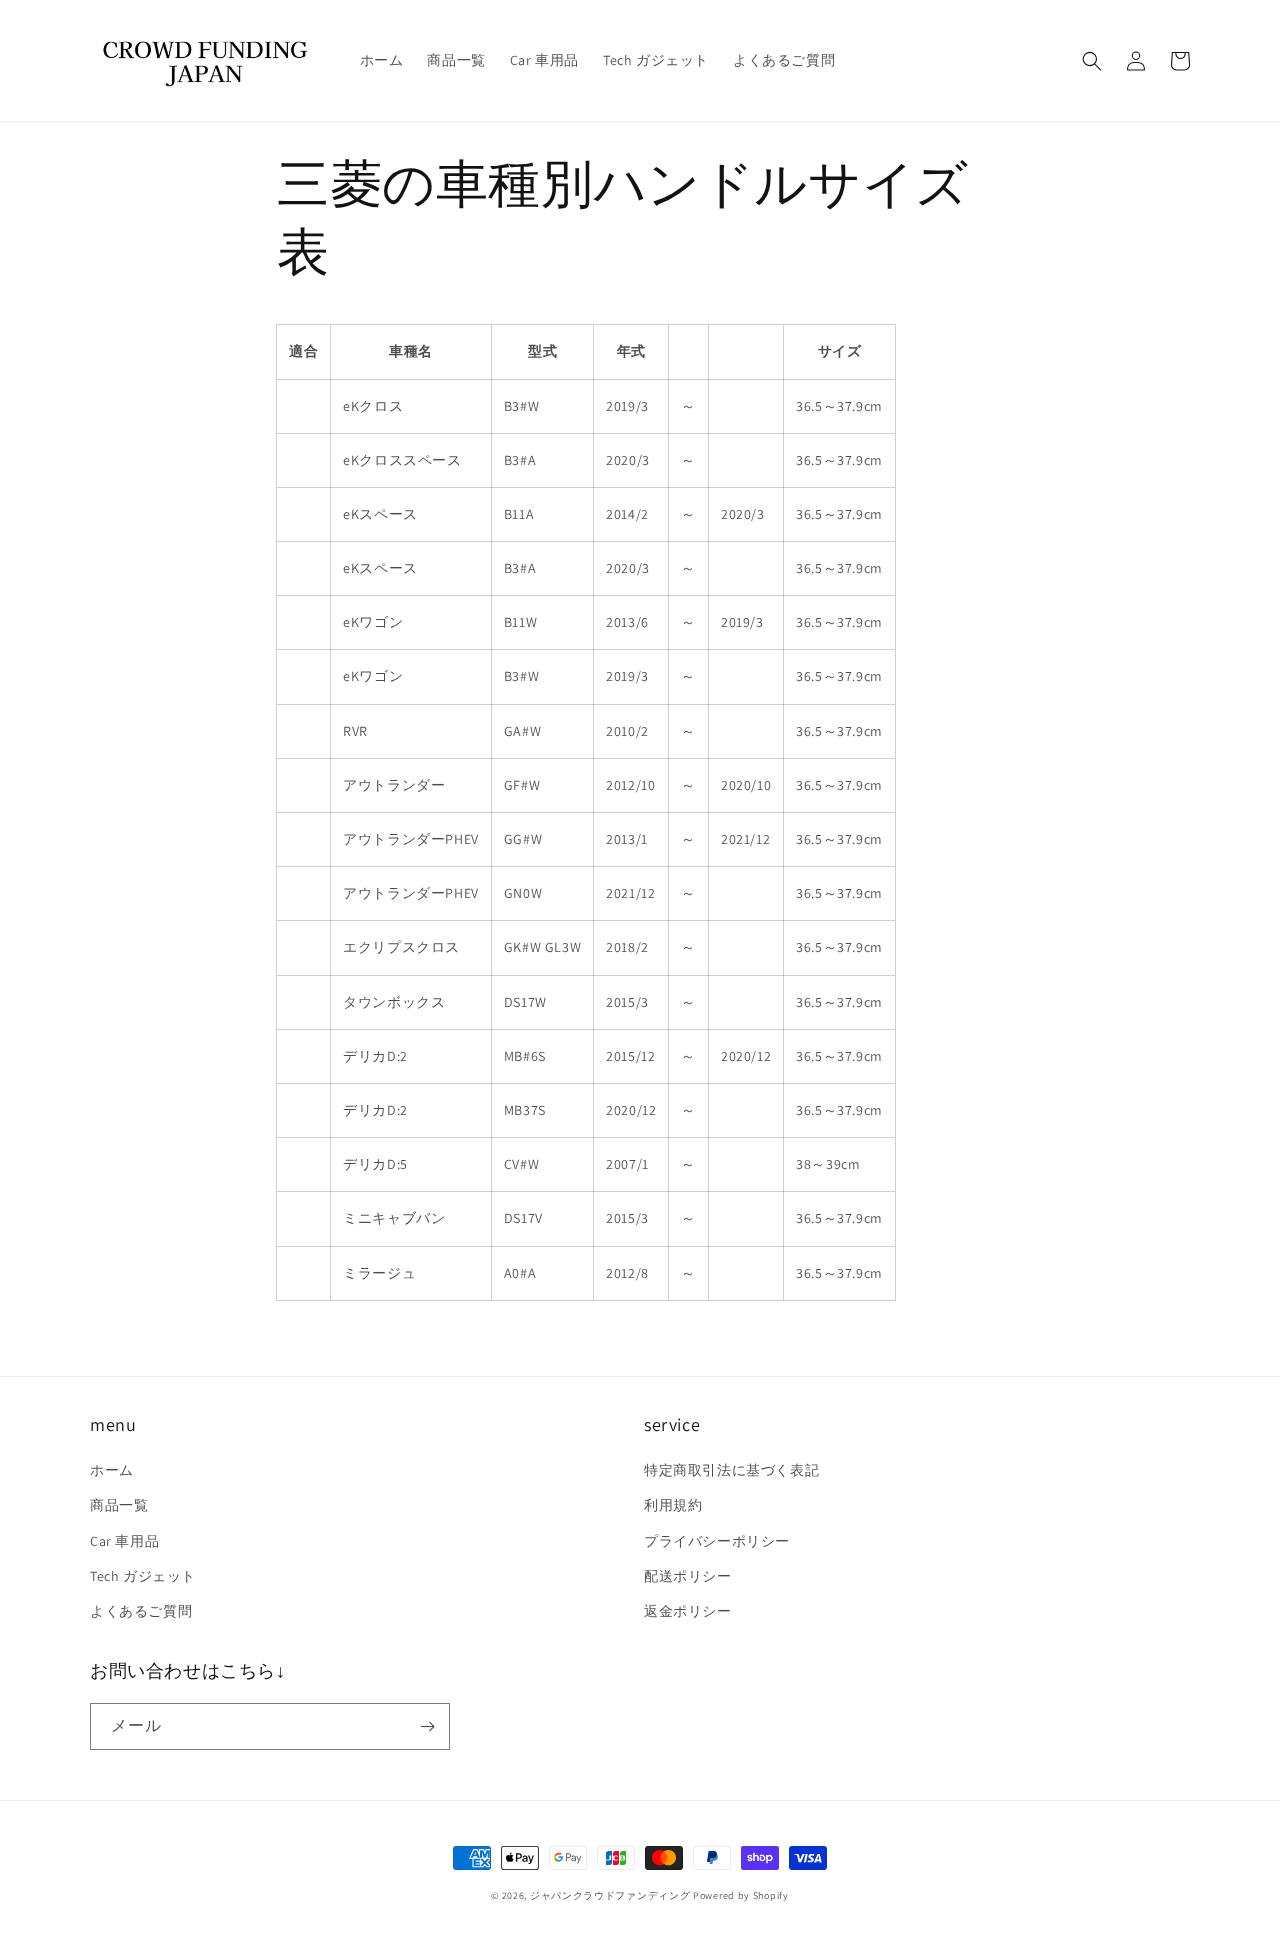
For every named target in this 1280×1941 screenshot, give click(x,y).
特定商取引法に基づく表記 (731, 1470)
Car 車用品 (124, 1541)
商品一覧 (119, 1505)
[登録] (427, 1726)
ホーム (112, 1470)
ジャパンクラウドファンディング (610, 1895)
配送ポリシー (688, 1576)
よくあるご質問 (141, 1611)
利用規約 (673, 1505)
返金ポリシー (688, 1611)
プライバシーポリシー (717, 1541)
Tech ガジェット (143, 1576)
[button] (1092, 61)
